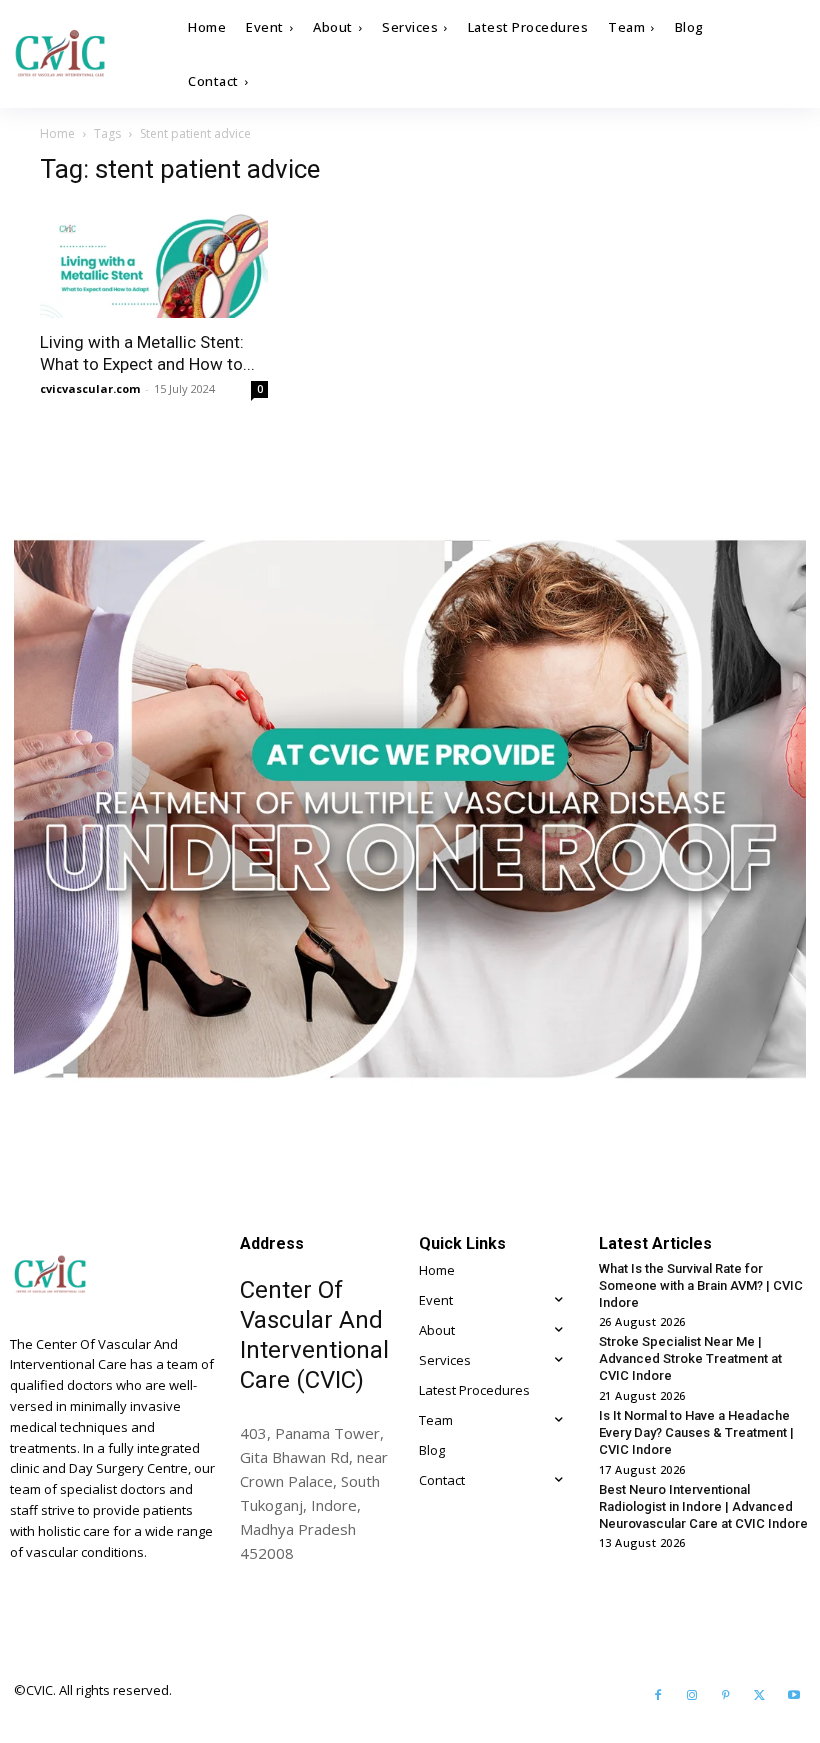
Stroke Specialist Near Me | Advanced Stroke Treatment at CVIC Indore (690, 1358)
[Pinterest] (726, 1696)
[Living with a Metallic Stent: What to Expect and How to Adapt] (154, 261)
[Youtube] (794, 1696)
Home (57, 133)
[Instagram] (692, 1696)
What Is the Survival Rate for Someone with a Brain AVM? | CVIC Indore (701, 1285)
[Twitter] (760, 1696)
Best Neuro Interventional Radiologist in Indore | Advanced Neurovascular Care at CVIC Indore (703, 1506)
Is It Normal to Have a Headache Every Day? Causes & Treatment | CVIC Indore (696, 1432)
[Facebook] (658, 1696)
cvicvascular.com (90, 388)
